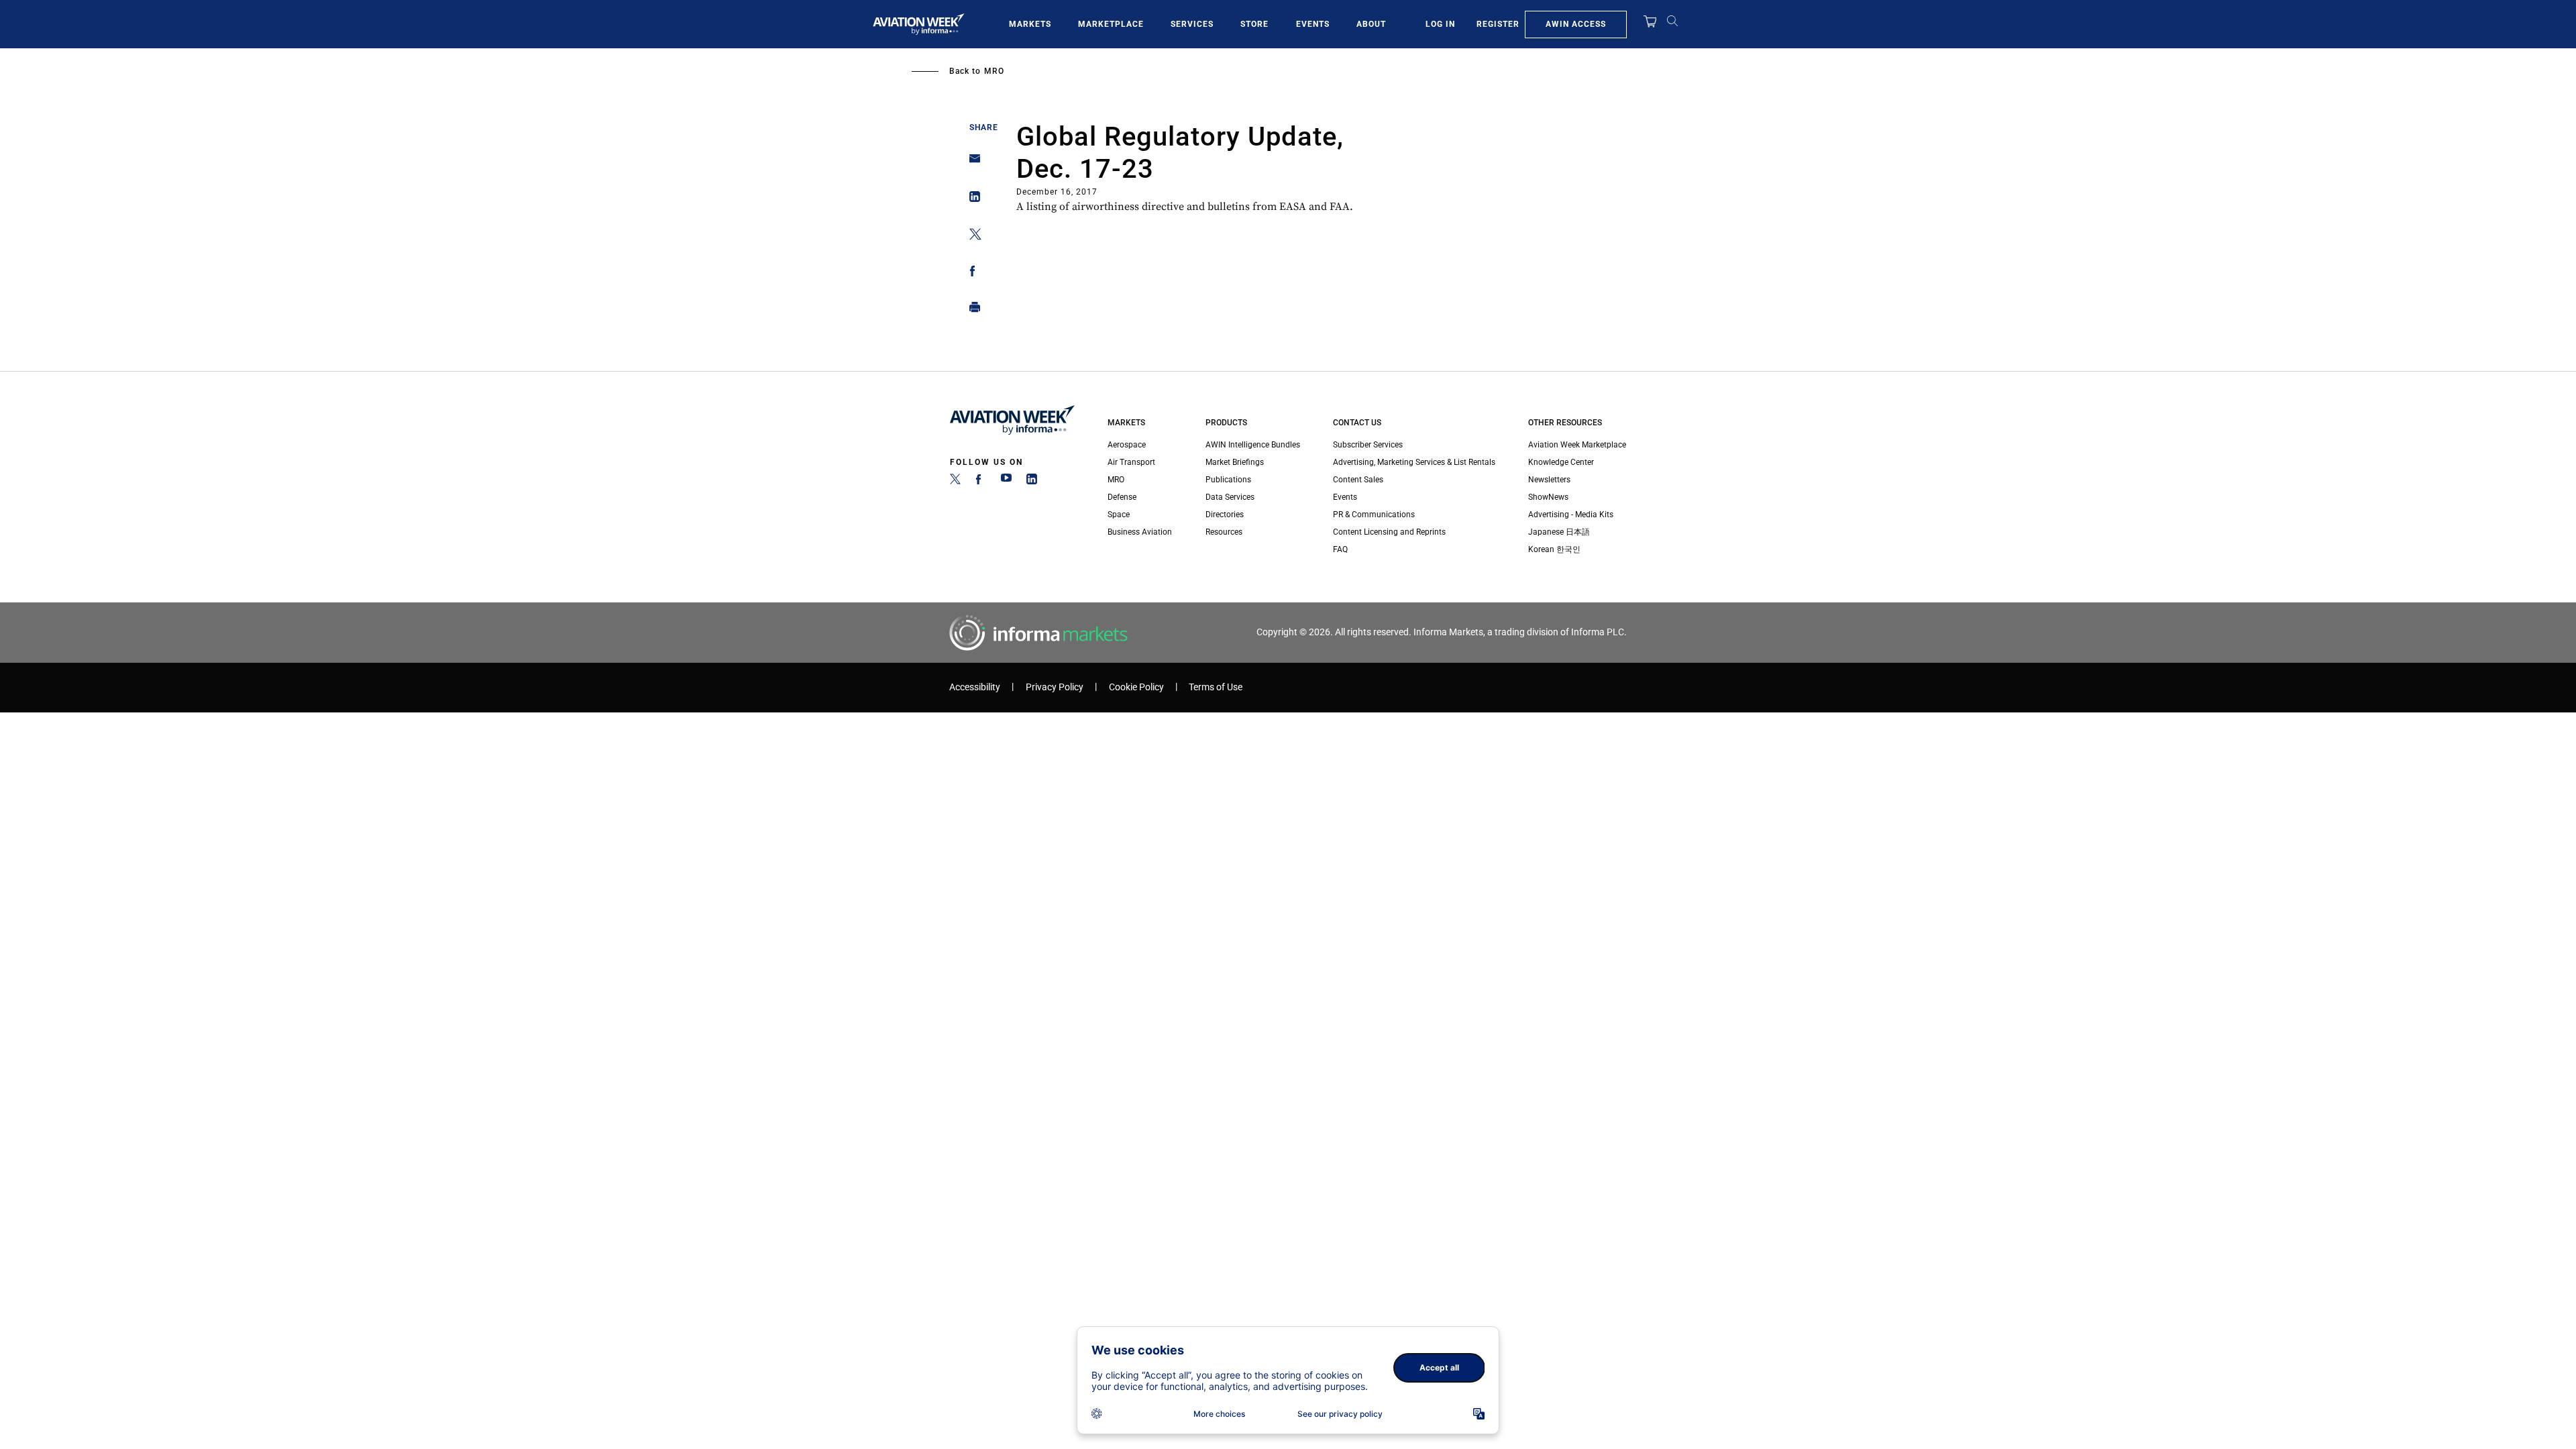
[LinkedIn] (1032, 482)
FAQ (1340, 549)
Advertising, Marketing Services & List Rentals (1414, 462)
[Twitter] (955, 482)
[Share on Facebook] (971, 273)
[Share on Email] (971, 163)
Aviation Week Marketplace (1577, 445)
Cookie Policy (1136, 687)
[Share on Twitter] (971, 236)
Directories (1225, 515)
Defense (1122, 497)
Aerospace (1127, 445)
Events (1313, 24)
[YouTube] (1006, 482)
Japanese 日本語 (1559, 532)
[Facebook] (981, 482)
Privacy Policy (1055, 687)
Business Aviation (1140, 532)
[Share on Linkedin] (971, 200)
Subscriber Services (1368, 445)
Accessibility (975, 687)
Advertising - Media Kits (1571, 515)
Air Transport (1131, 462)
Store (1254, 24)
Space (1119, 515)
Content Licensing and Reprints (1389, 532)
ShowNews (1548, 497)
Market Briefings (1235, 462)
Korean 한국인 (1554, 549)
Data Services (1230, 497)
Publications (1228, 480)
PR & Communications (1374, 515)
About (1371, 24)
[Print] (971, 310)
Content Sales (1358, 480)
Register (1498, 24)
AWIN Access (1576, 24)
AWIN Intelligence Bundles (1253, 445)
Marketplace (1111, 24)
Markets (1030, 24)
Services (1192, 24)
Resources (1224, 532)
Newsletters (1549, 480)
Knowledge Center (1561, 462)
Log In (1440, 24)
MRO (994, 71)
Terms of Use (1216, 687)
